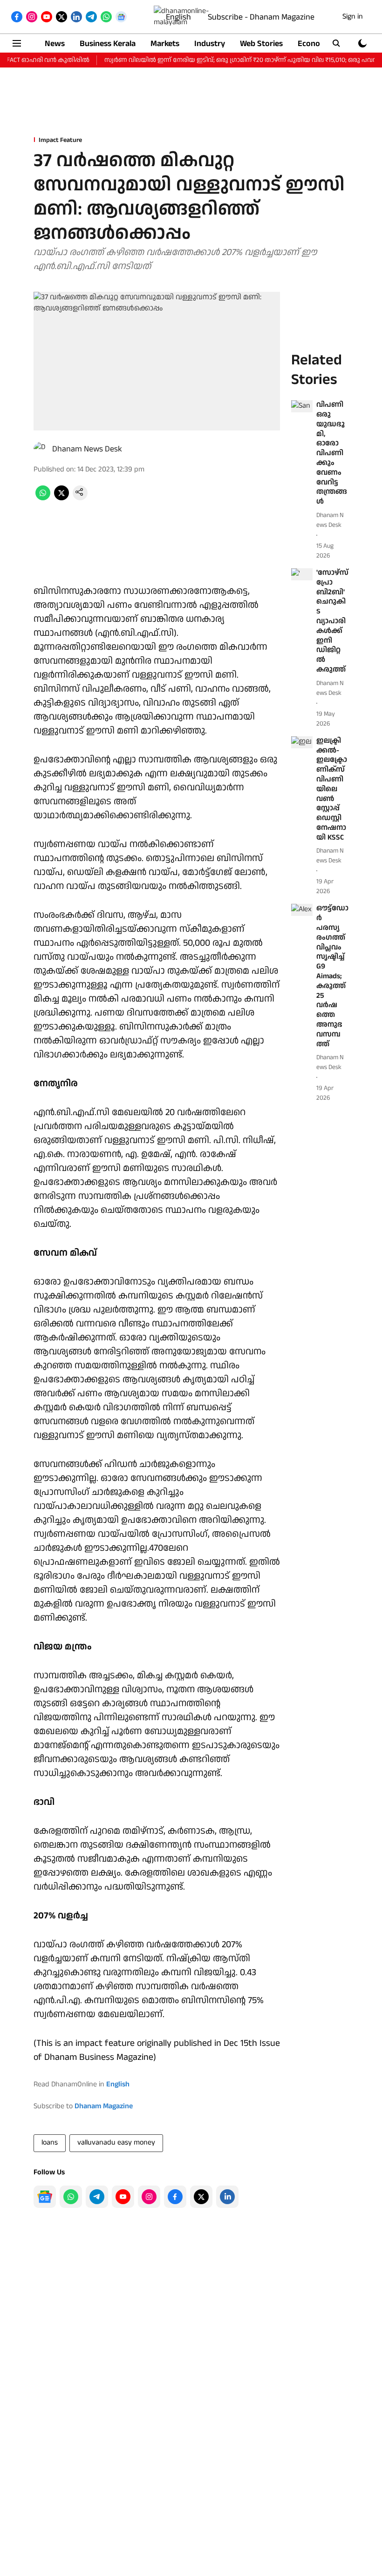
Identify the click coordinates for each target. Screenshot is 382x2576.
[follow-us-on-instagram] (149, 2197)
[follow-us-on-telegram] (97, 2197)
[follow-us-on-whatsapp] (71, 2197)
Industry (210, 44)
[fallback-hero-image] (302, 406)
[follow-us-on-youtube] (123, 2197)
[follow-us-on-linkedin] (227, 2197)
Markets (165, 44)
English (178, 17)
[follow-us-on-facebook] (175, 2197)
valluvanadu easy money (116, 2142)
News (55, 44)
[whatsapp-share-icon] (43, 498)
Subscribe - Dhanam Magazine (261, 17)
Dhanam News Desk (87, 449)
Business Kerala (108, 44)
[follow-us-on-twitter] (201, 2197)
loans (50, 2142)
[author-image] (41, 449)
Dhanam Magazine (104, 2106)
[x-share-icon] (61, 498)
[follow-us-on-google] (45, 2197)
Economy (314, 44)
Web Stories (261, 44)
